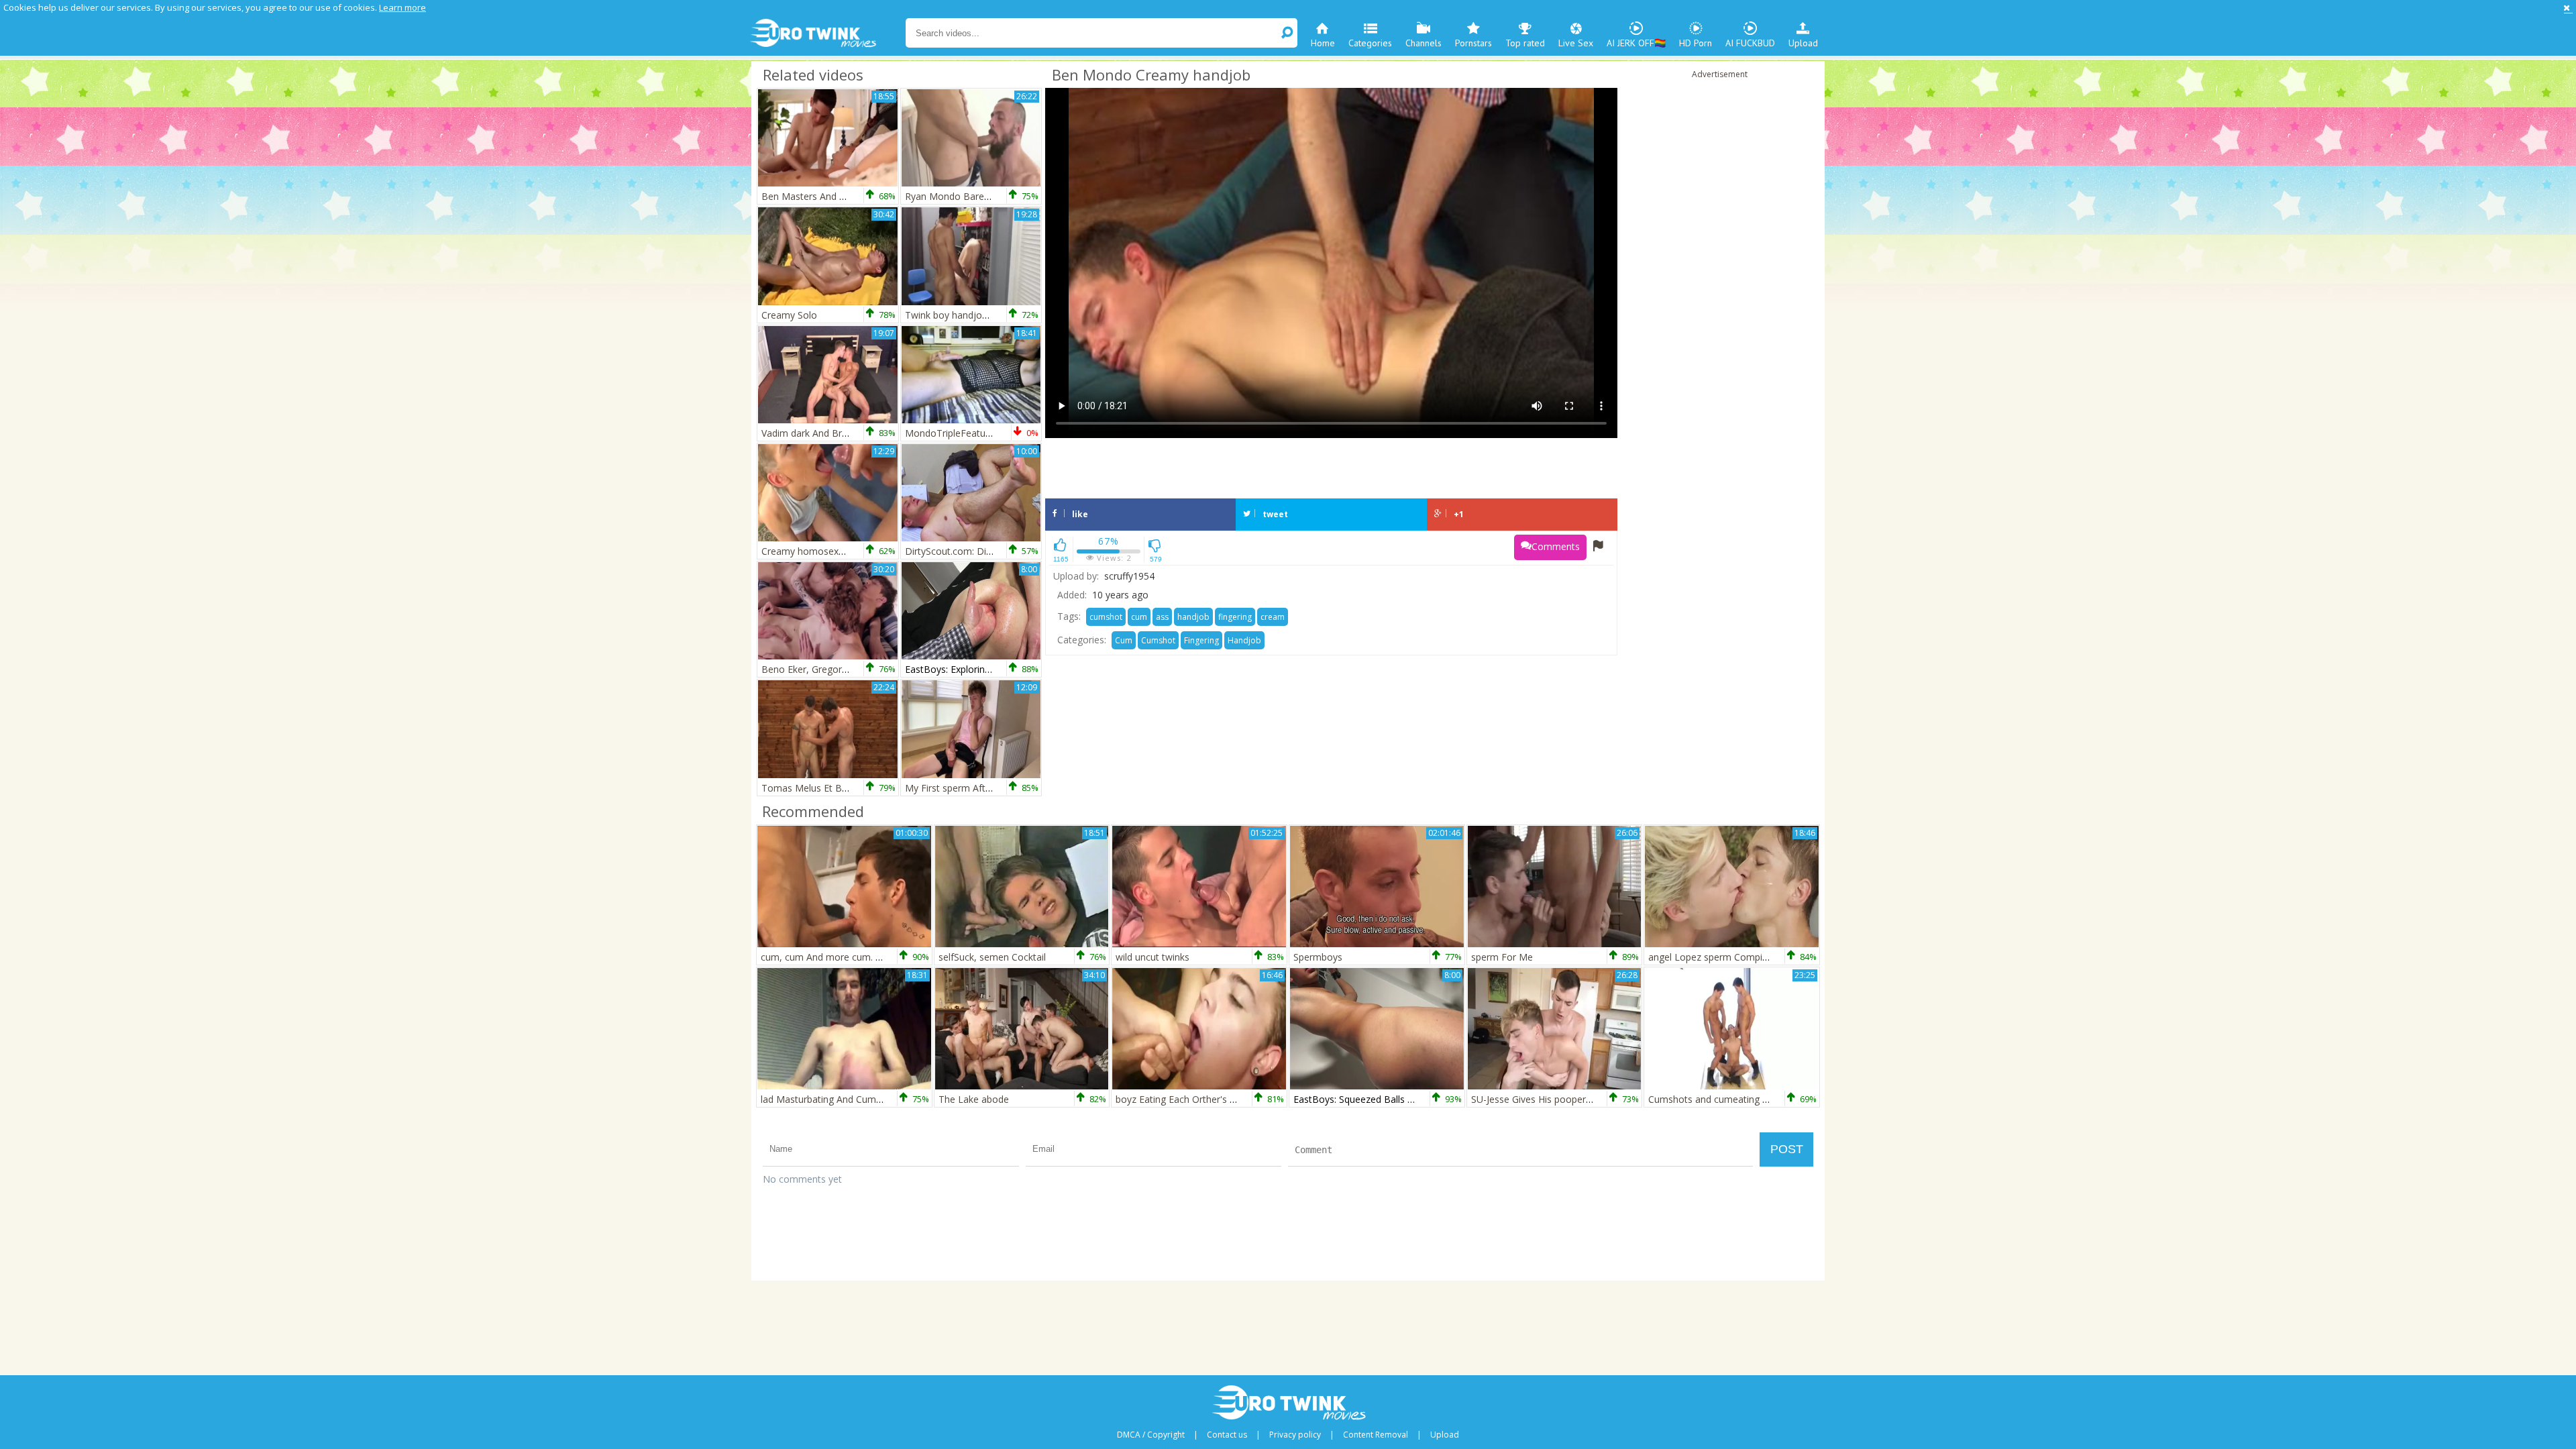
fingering (1235, 617)
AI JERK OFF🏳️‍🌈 (1636, 43)
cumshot (1106, 617)
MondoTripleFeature (950, 433)
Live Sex (1576, 43)
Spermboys (1318, 957)
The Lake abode (974, 1099)
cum (1139, 617)
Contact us (1227, 1435)
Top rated (1525, 43)
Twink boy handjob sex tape (966, 315)
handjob (1193, 617)
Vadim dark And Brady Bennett (828, 433)
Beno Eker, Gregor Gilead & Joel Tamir (845, 669)
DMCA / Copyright (1151, 1435)
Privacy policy (1295, 1435)
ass (1162, 617)
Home (1323, 43)
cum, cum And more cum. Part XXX (837, 957)
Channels (1424, 43)
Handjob (1244, 640)
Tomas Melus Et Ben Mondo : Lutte (839, 788)
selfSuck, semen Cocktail (992, 957)
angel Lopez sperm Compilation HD (1726, 957)
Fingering (1201, 640)
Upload (1803, 43)
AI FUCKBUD (1750, 43)
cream (1273, 617)
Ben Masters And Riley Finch (823, 196)
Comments (1556, 546)
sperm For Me (1502, 957)
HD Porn (1696, 43)
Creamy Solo (789, 315)
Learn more (402, 7)
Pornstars (1473, 43)
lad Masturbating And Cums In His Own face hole (867, 1099)
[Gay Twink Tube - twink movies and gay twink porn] (827, 34)
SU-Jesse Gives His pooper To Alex (1546, 1099)
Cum (1124, 640)
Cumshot (1158, 640)
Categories (1370, 43)
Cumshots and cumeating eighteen (1724, 1099)
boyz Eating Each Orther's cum (1182, 1099)
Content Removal (1376, 1435)
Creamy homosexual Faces (820, 551)
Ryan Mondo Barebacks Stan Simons (985, 196)
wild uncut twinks (1152, 957)
